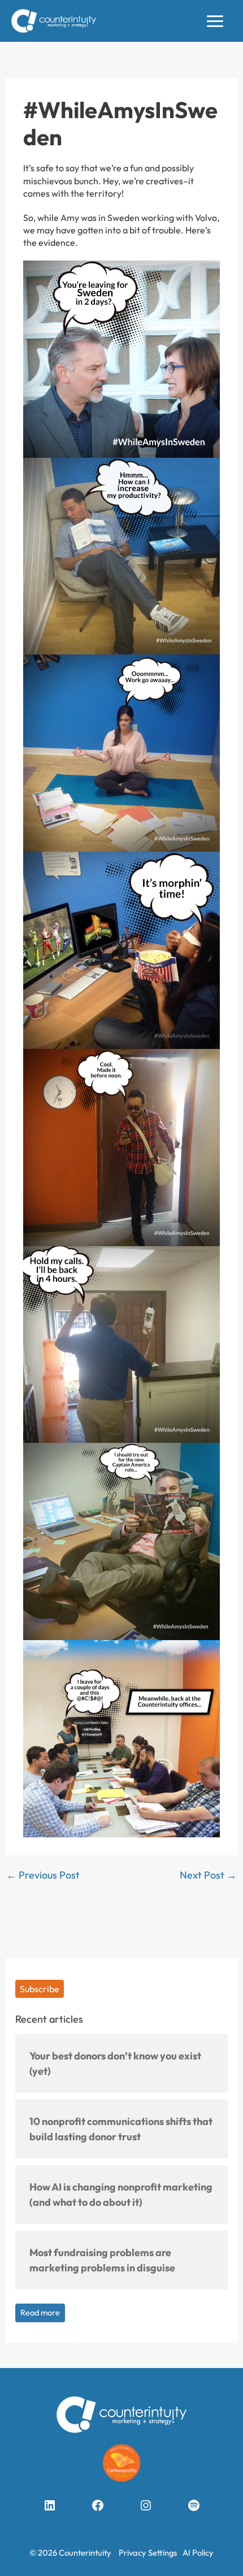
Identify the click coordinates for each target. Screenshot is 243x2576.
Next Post (208, 1875)
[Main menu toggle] (215, 21)
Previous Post (43, 1875)
